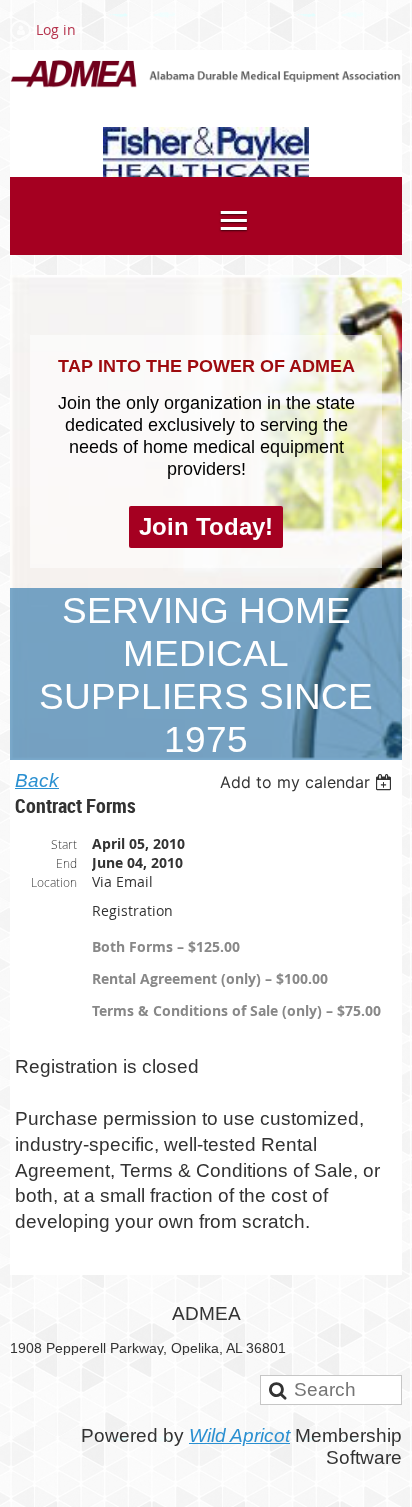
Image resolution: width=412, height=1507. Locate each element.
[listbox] (308, 782)
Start (64, 844)
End (66, 863)
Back (37, 780)
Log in (56, 29)
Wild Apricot (239, 1435)
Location (54, 882)
